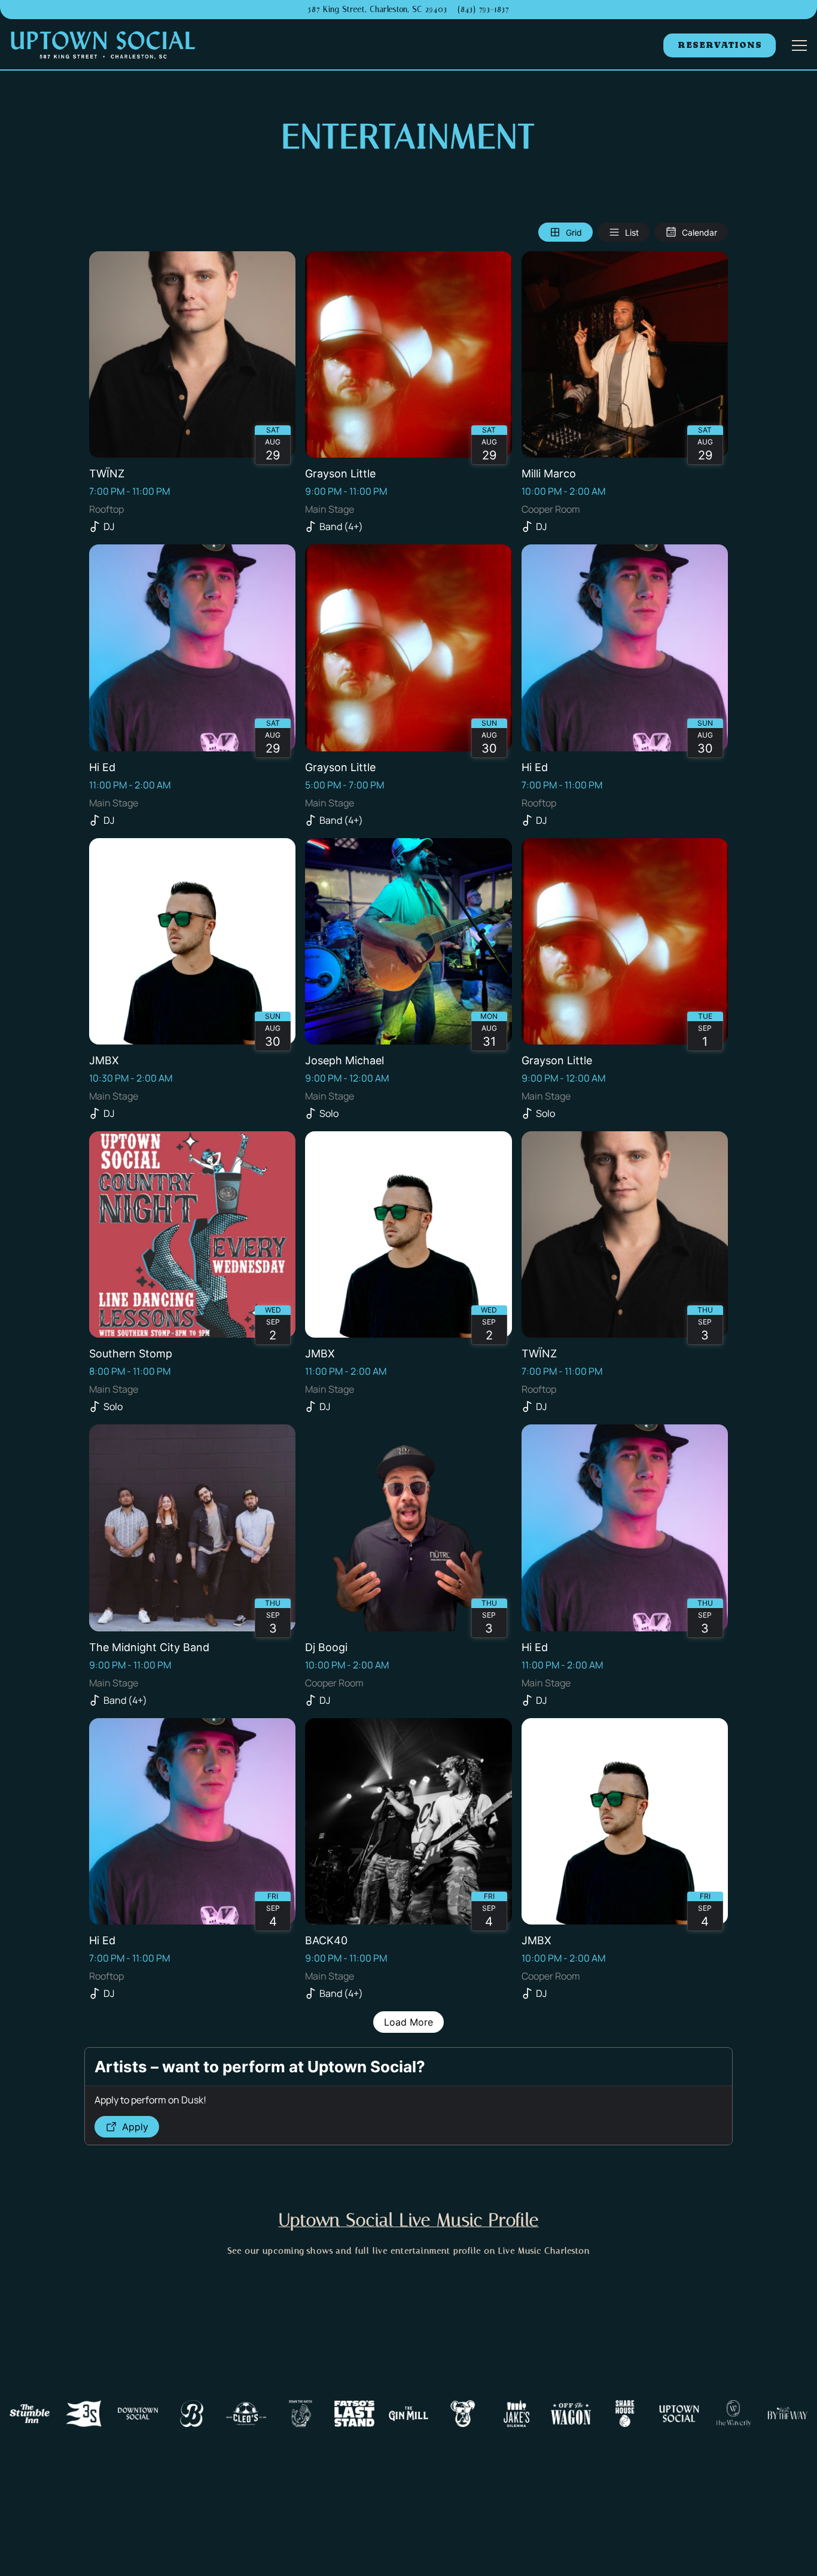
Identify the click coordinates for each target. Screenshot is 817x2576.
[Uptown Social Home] (103, 45)
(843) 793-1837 (483, 9)
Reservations (720, 45)
